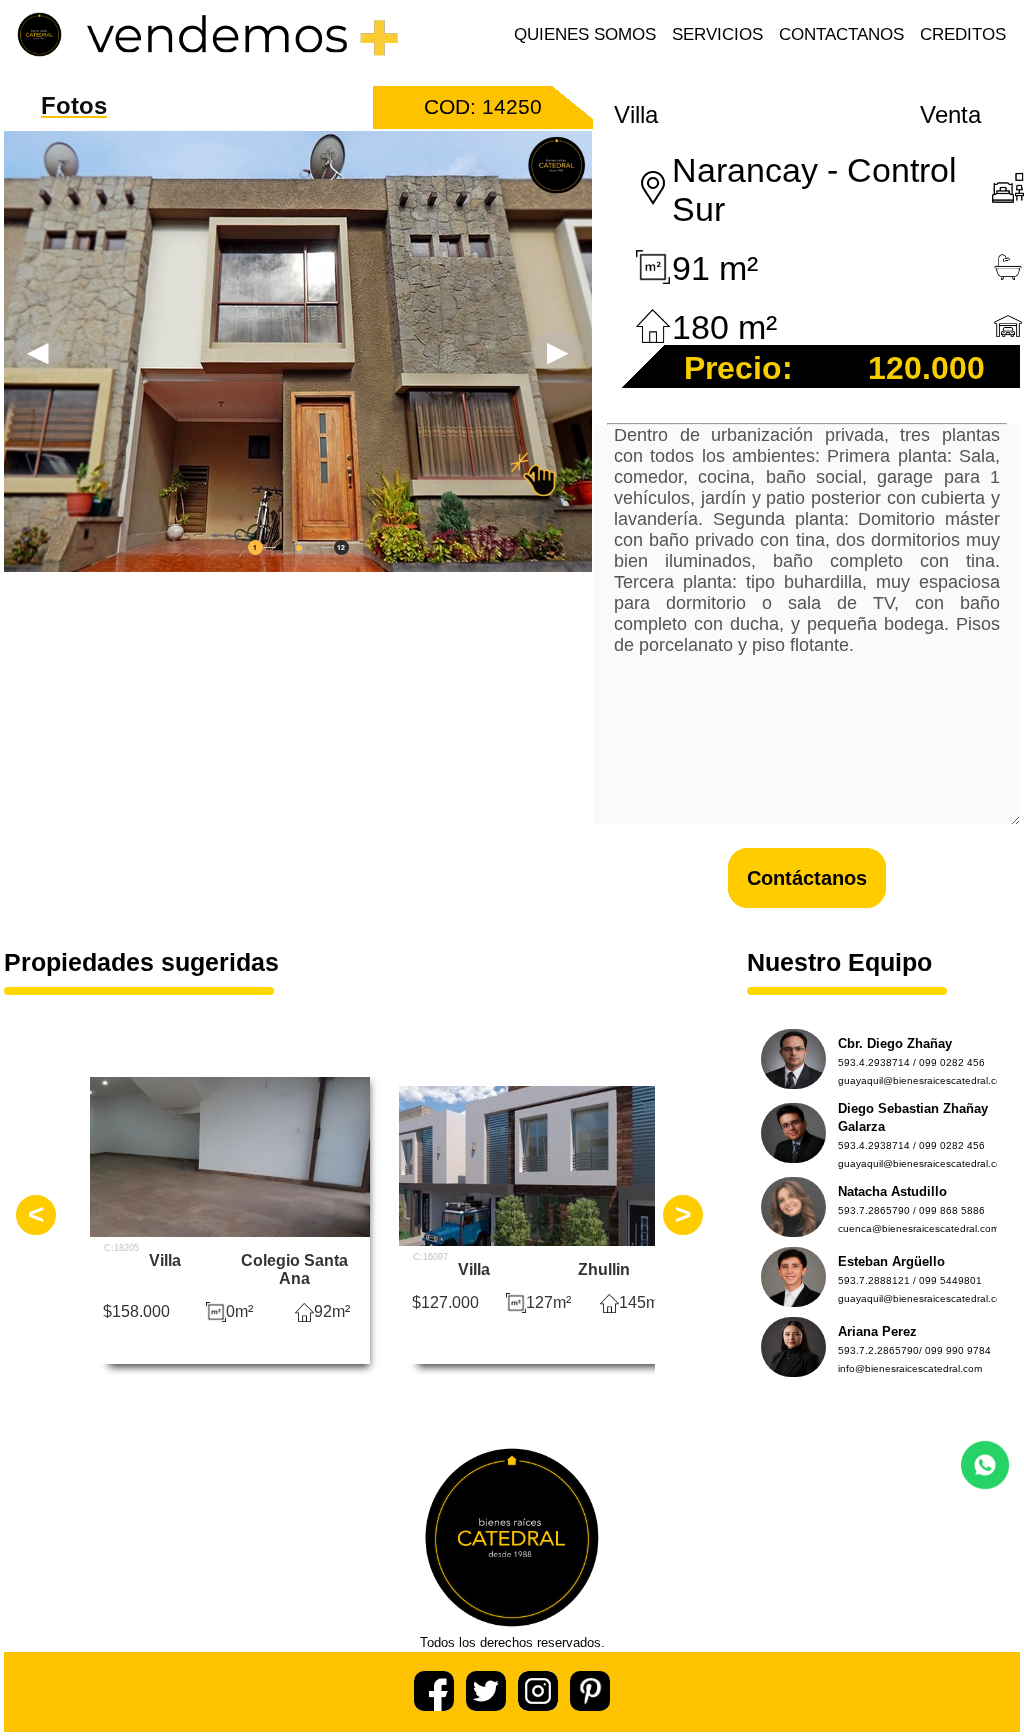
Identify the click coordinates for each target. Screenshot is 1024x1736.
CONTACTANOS (841, 34)
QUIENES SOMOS (585, 34)
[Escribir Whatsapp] (985, 1483)
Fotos (74, 105)
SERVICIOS (717, 34)
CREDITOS (963, 34)
